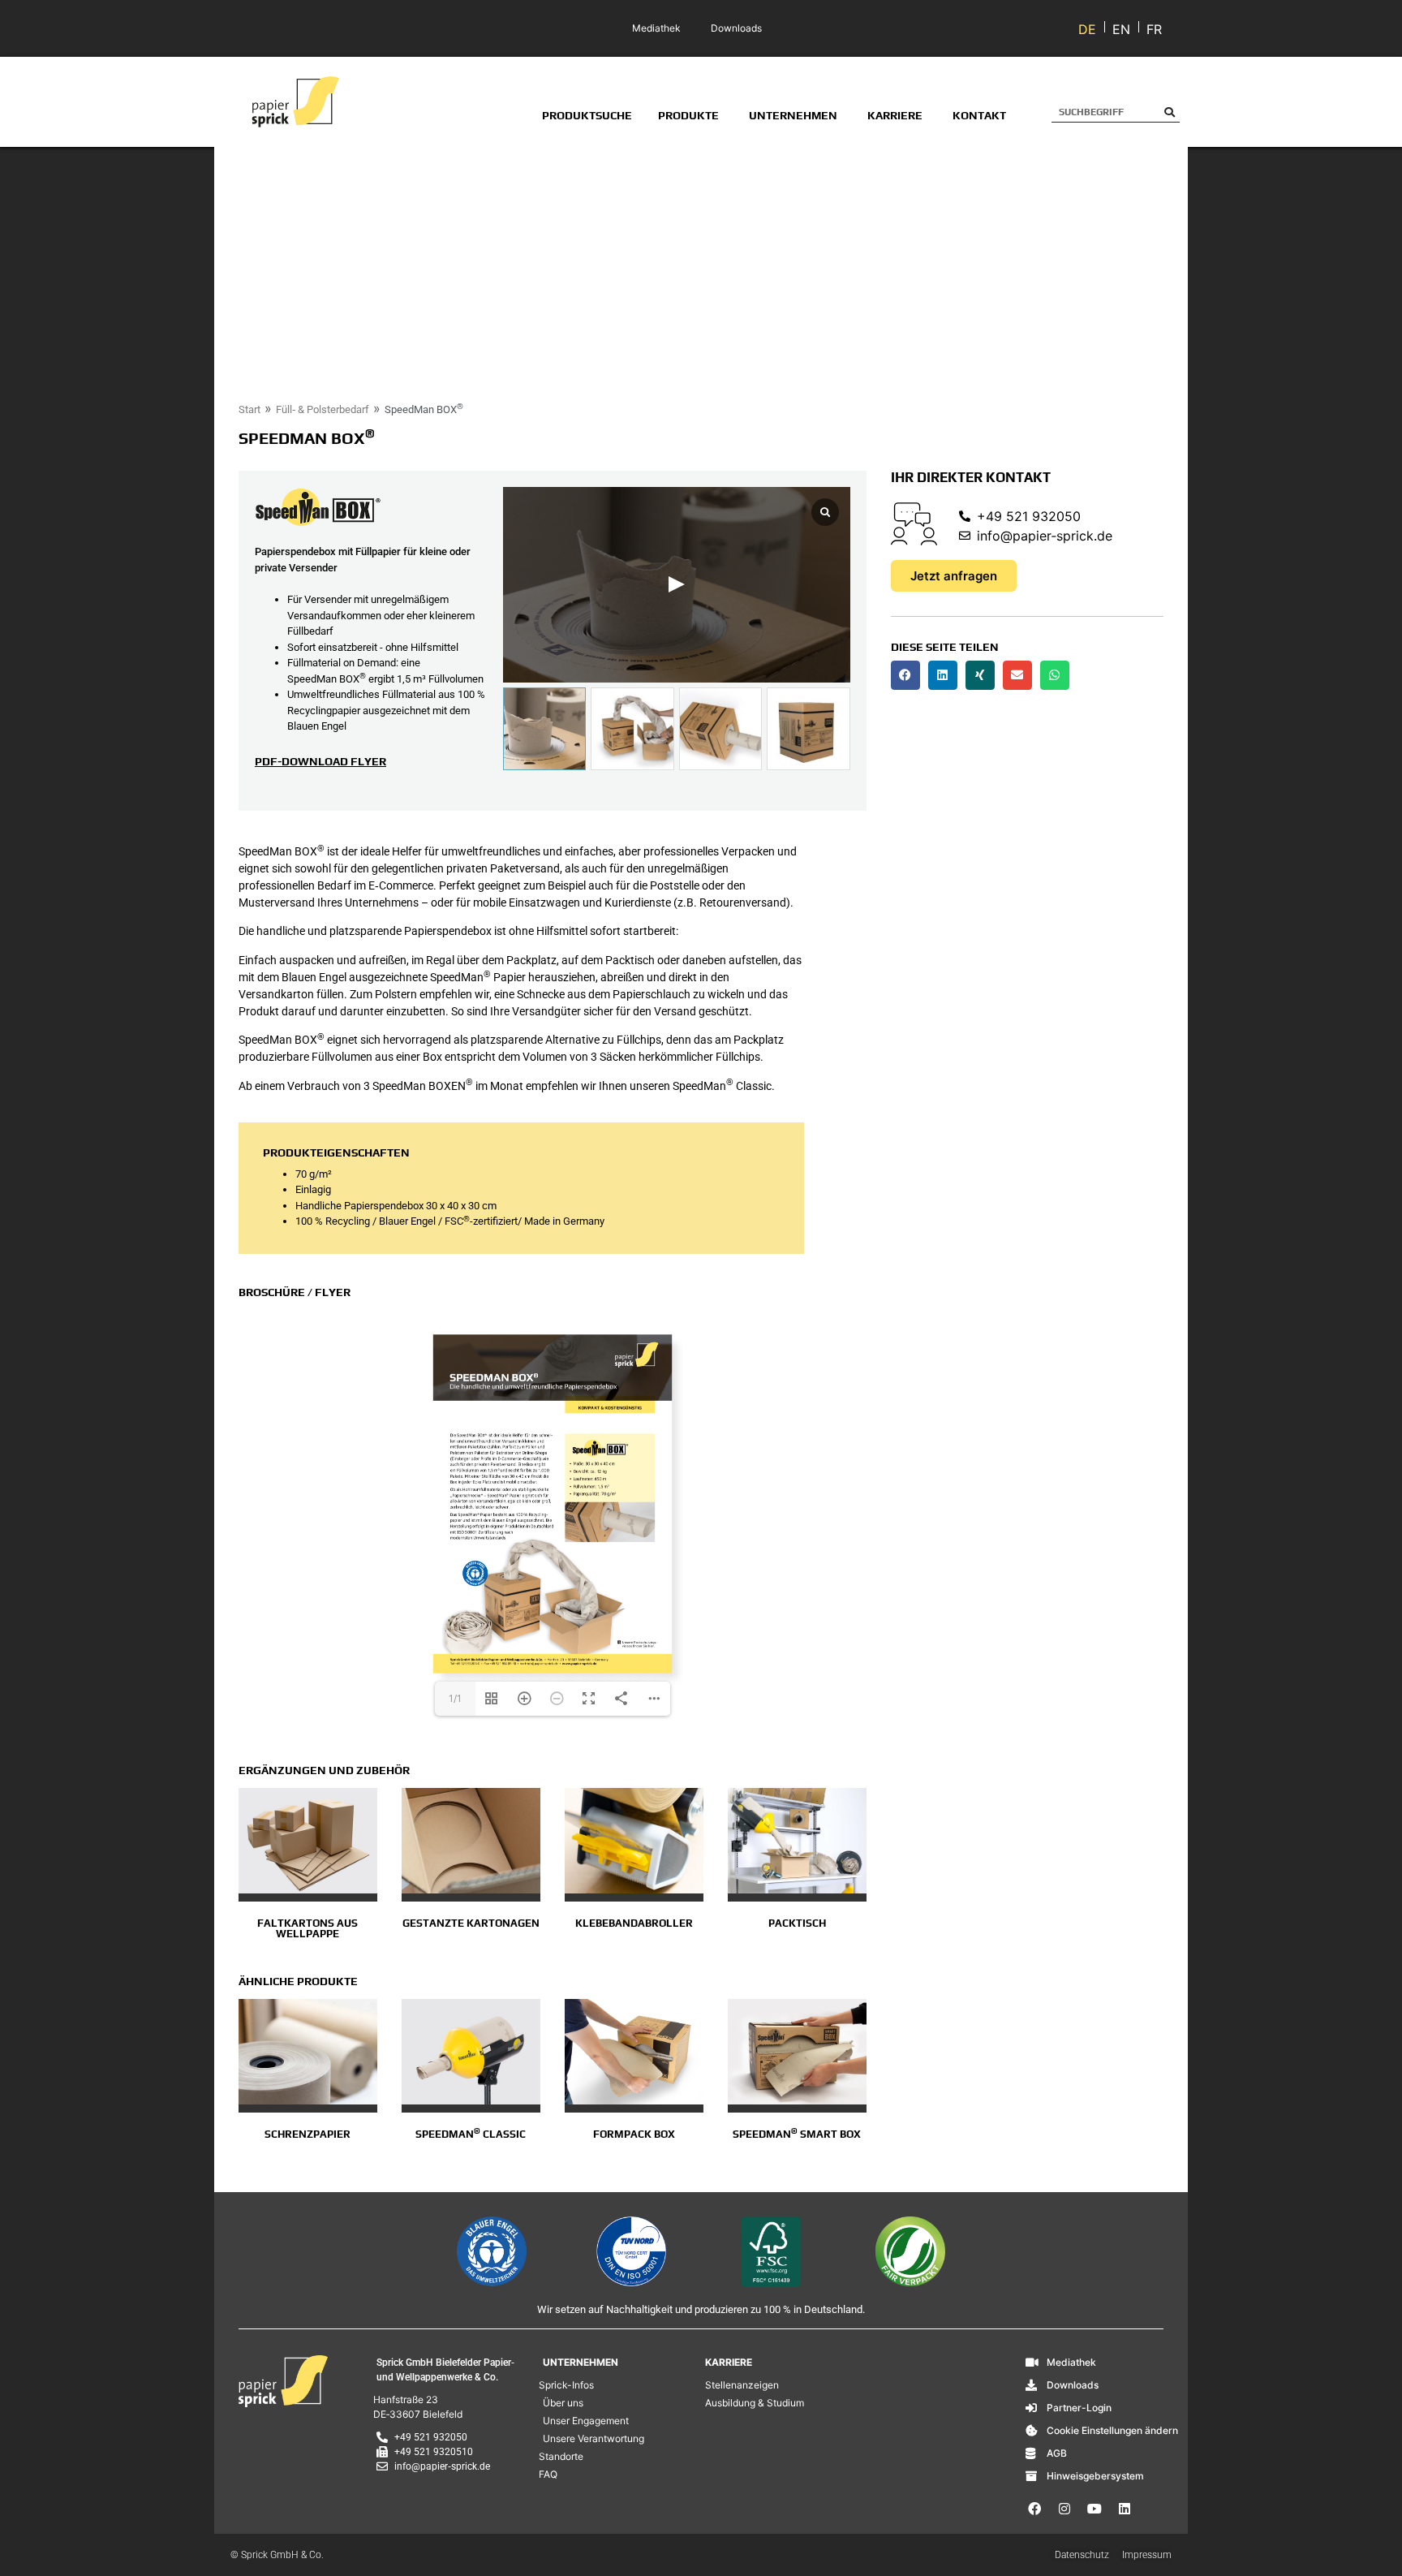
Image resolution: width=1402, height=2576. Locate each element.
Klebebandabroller (634, 1923)
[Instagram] (1064, 2509)
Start (249, 409)
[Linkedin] (1125, 2509)
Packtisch (797, 1923)
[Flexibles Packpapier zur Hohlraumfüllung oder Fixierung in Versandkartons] (308, 2052)
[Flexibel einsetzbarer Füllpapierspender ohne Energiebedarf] (471, 2052)
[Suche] (1170, 112)
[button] (905, 675)
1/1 (455, 1698)
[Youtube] (1095, 2509)
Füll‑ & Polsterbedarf (323, 409)
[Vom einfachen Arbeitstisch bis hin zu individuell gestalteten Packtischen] (797, 1841)
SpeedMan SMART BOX (797, 2134)
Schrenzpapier (307, 2134)
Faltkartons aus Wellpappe (307, 1928)
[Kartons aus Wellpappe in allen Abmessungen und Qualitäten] (308, 1841)
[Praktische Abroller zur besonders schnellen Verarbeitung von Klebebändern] (634, 1841)
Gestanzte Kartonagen (471, 1923)
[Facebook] (1034, 2509)
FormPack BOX (634, 2134)
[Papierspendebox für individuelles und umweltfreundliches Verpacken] (797, 2052)
